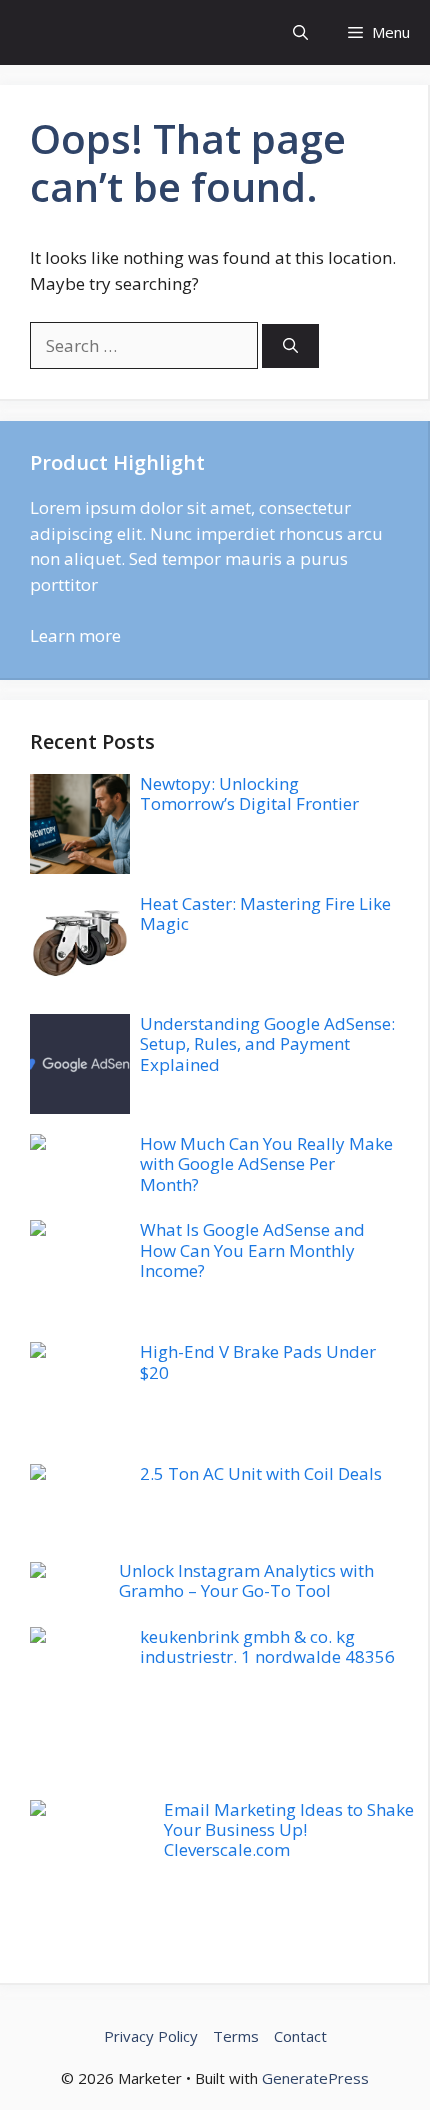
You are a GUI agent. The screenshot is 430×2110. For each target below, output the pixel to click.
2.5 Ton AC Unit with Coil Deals (261, 1473)
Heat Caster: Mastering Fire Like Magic (265, 913)
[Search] (290, 346)
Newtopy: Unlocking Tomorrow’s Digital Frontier (249, 793)
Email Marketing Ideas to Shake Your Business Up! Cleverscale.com (289, 1830)
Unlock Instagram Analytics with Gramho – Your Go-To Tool (246, 1580)
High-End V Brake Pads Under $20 (258, 1361)
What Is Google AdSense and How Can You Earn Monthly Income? (252, 1250)
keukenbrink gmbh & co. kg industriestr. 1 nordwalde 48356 (267, 1646)
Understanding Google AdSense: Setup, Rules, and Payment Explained (267, 1044)
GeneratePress (315, 2078)
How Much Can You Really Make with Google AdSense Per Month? (266, 1164)
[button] (300, 32)
